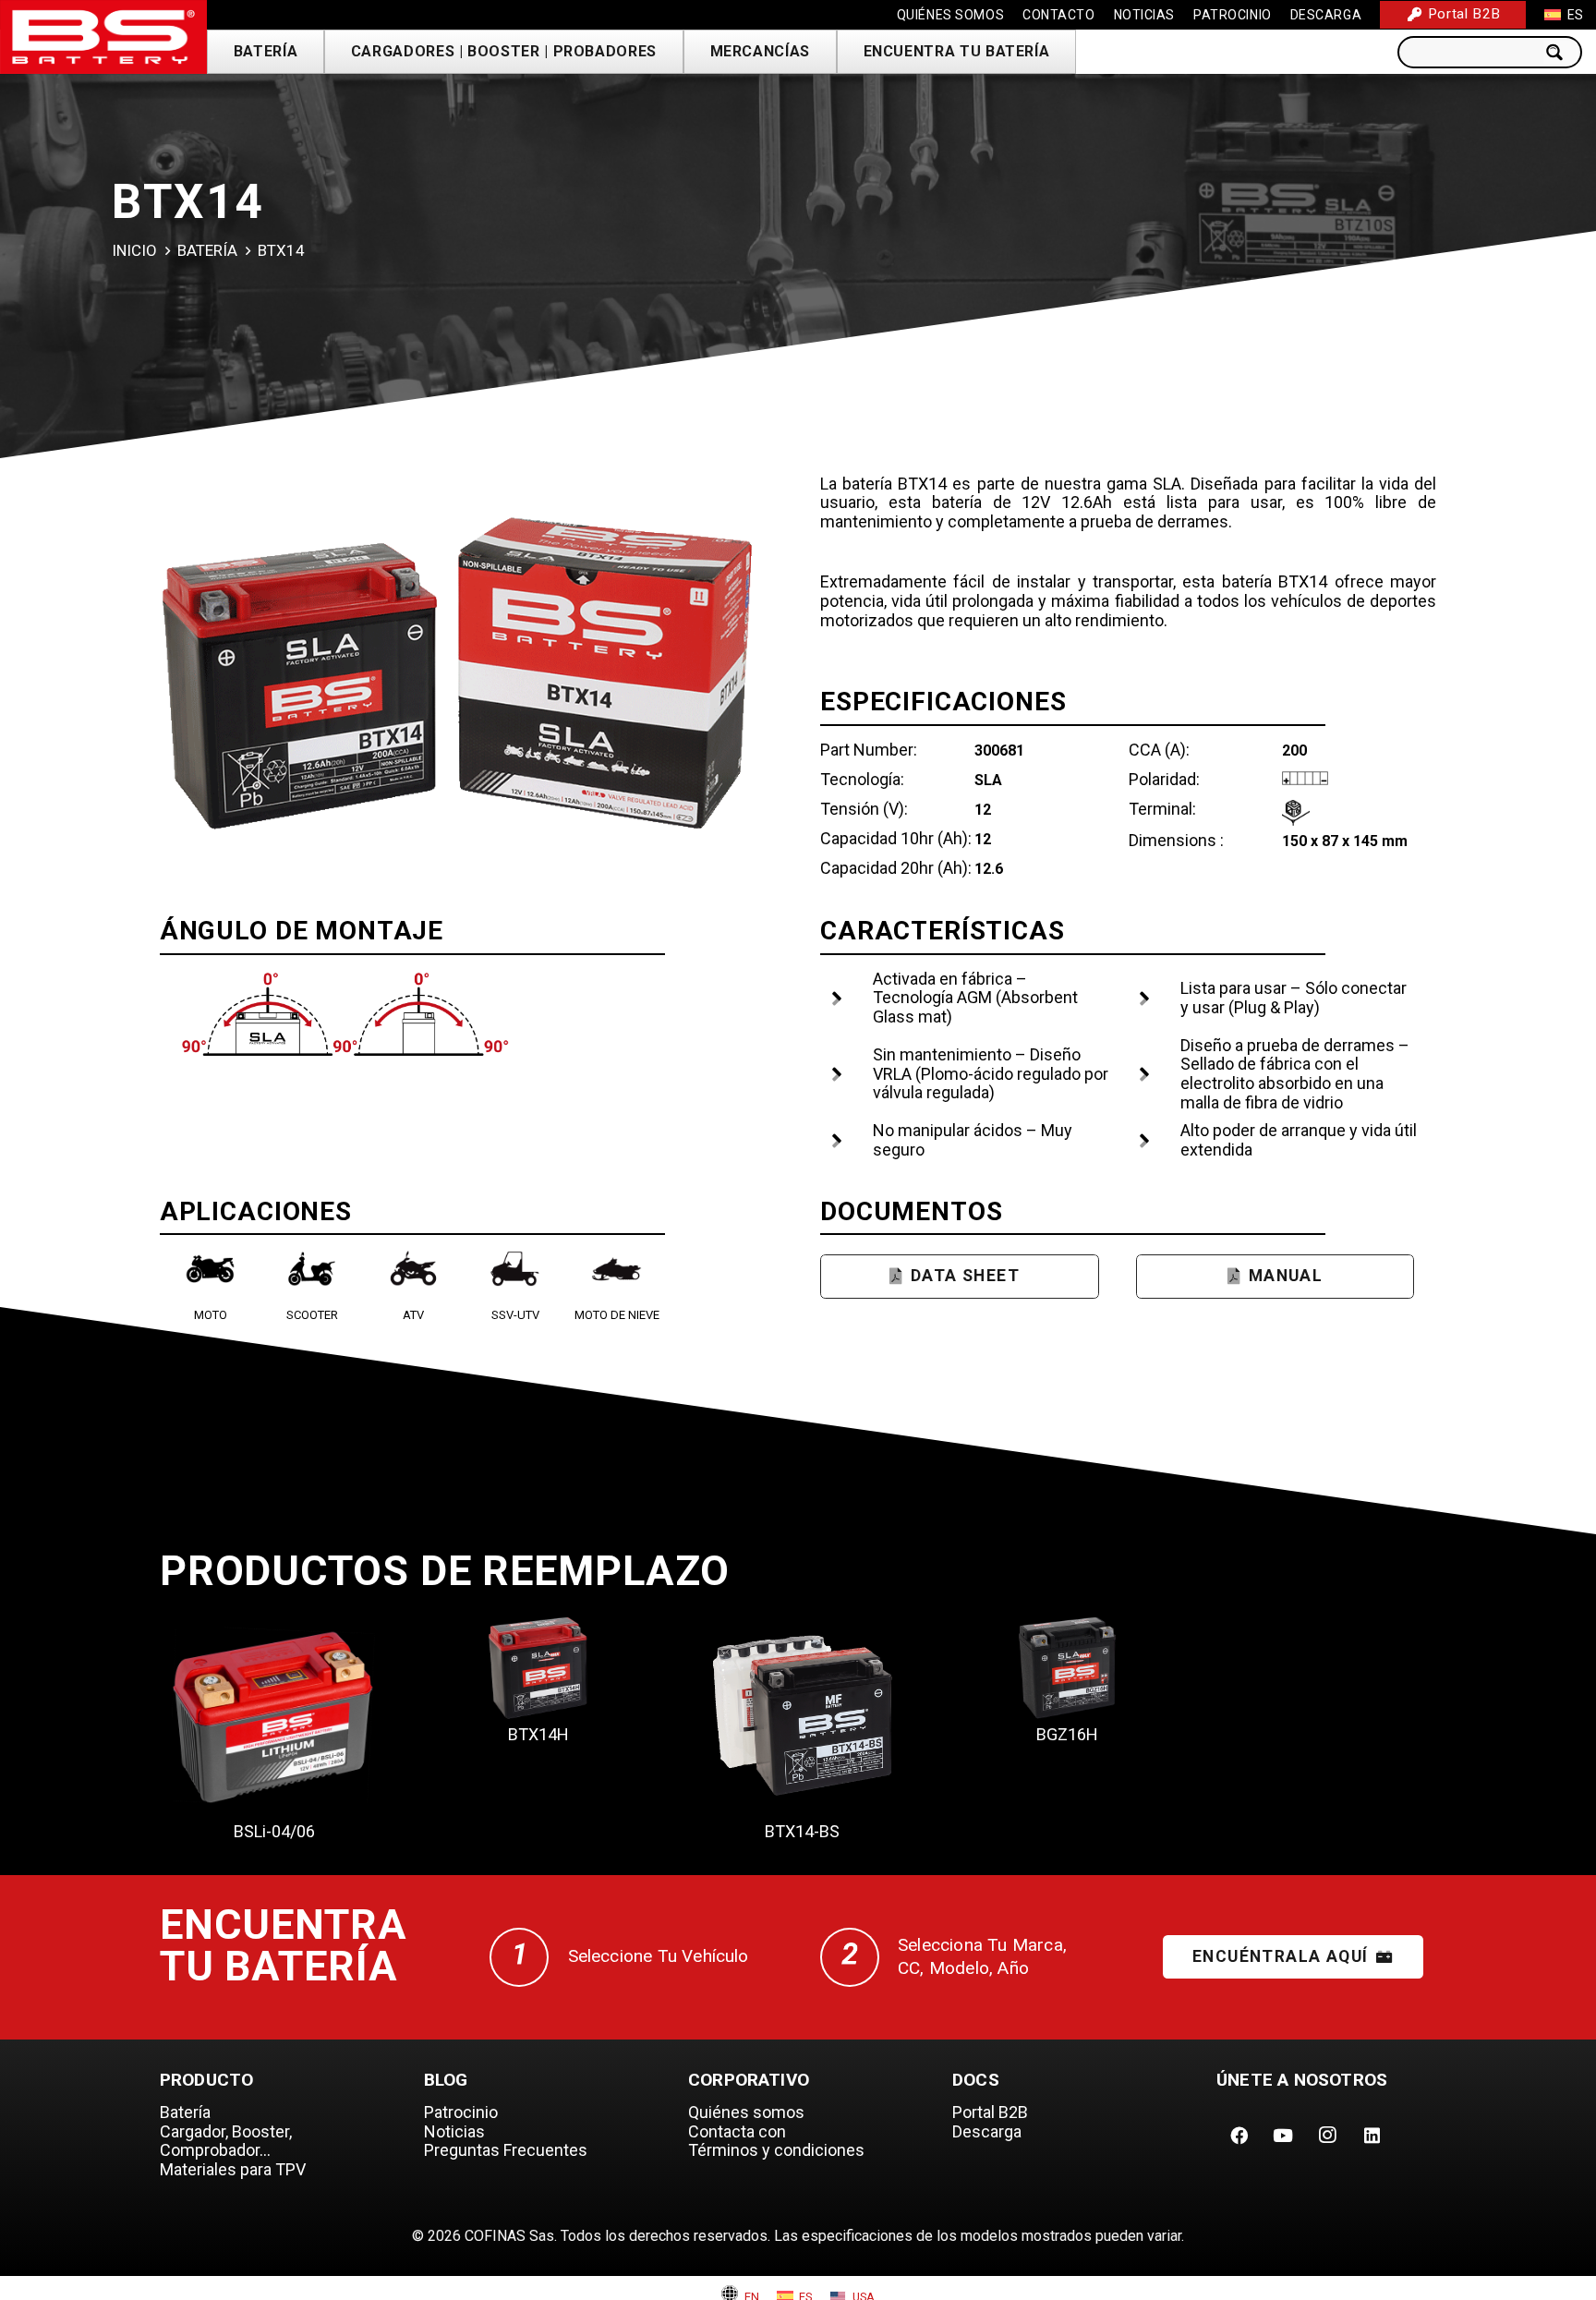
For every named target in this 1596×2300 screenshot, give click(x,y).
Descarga (987, 2131)
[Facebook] (1239, 2136)
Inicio (134, 250)
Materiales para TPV (233, 2169)
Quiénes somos (746, 2112)
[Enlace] (103, 37)
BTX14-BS (802, 1831)
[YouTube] (1283, 2136)
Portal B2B (990, 2112)
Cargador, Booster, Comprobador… (226, 2141)
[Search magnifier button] (1560, 52)
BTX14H (538, 1734)
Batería (207, 250)
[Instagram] (1327, 2136)
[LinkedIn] (1372, 2136)
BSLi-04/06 (274, 1831)
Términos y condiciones (776, 2150)
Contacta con (737, 2131)
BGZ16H (1067, 1734)
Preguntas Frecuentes (506, 2150)
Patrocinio (461, 2112)
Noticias (454, 2131)
